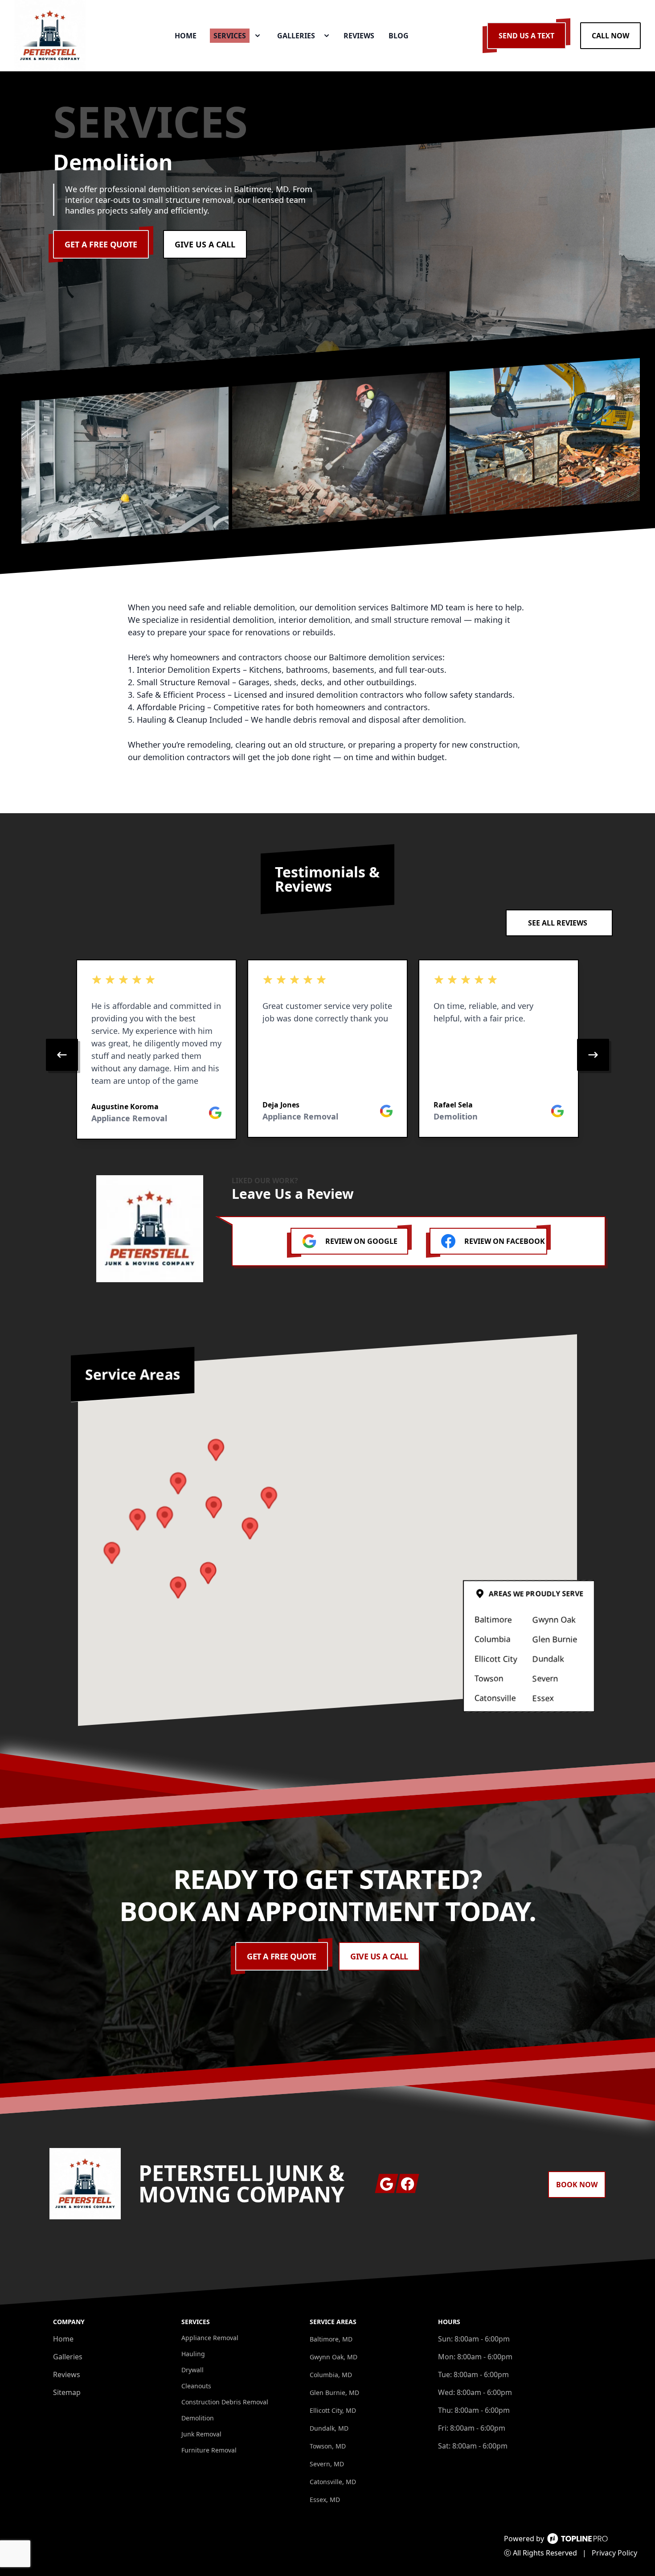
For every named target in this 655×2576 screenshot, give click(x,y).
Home (63, 2339)
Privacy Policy (614, 2553)
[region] (327, 1055)
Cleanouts (196, 2386)
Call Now (610, 36)
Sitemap (67, 2392)
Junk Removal (201, 2434)
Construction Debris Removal (225, 2402)
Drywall (192, 2370)
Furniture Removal (209, 2450)
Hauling (193, 2354)
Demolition (198, 2418)
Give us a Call (205, 244)
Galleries (68, 2357)
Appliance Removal (210, 2338)
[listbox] (327, 1055)
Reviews (67, 2374)
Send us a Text (526, 36)
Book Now (577, 2185)
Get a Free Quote (101, 244)
